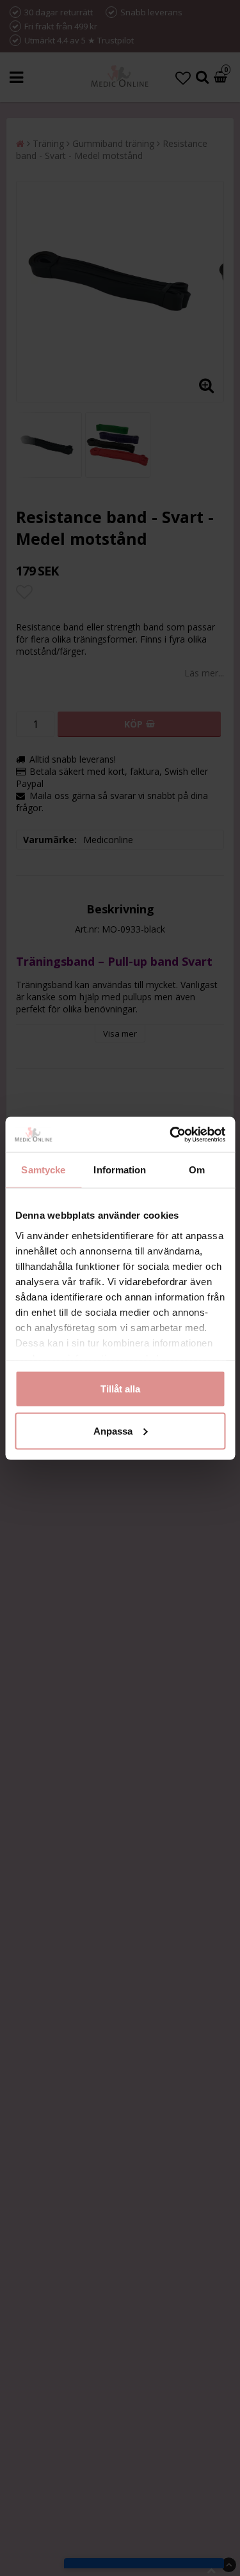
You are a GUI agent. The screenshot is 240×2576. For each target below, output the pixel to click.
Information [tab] (120, 1170)
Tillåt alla (120, 1389)
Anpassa (113, 1430)
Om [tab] (197, 1170)
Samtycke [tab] (43, 1170)
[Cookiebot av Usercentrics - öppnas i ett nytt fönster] (171, 1134)
